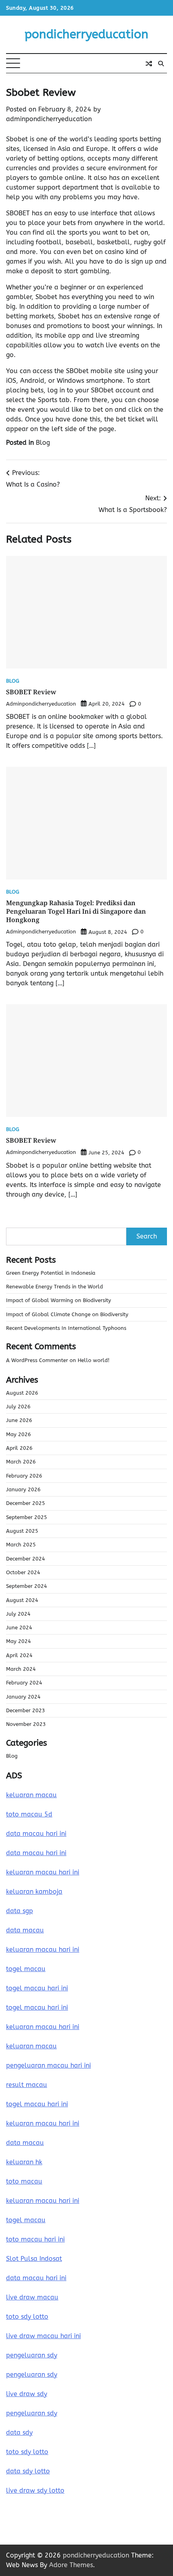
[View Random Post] (149, 64)
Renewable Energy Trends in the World (55, 1287)
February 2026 (24, 1476)
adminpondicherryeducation (49, 119)
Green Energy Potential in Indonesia (51, 1273)
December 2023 (26, 1710)
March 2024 (21, 1669)
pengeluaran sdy (32, 2355)
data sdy (19, 2433)
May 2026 (19, 1434)
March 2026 (21, 1462)
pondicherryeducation (86, 34)
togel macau (26, 2220)
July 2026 (18, 1407)
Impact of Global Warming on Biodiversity (59, 1300)
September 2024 (27, 1586)
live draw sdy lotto (35, 2490)
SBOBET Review (31, 692)
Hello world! (94, 1360)
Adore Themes (71, 2565)
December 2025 (26, 1503)
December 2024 (26, 1559)
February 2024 (24, 1683)
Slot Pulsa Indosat (34, 2259)
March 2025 (21, 1545)
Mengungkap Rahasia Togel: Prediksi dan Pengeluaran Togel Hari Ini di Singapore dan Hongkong (76, 911)
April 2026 (19, 1448)
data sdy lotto (28, 2471)
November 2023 (26, 1724)
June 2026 (19, 1420)
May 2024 (19, 1641)
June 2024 (19, 1628)
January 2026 (23, 1489)
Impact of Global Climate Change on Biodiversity (67, 1314)
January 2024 (23, 1697)
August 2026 (22, 1393)
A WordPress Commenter (37, 1360)
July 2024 (18, 1614)
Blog (43, 443)
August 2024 (22, 1600)
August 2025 (22, 1531)
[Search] (161, 64)
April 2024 (19, 1655)
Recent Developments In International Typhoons (66, 1328)
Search (147, 1236)
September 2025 (27, 1517)
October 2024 (23, 1572)
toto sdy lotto (27, 2452)
